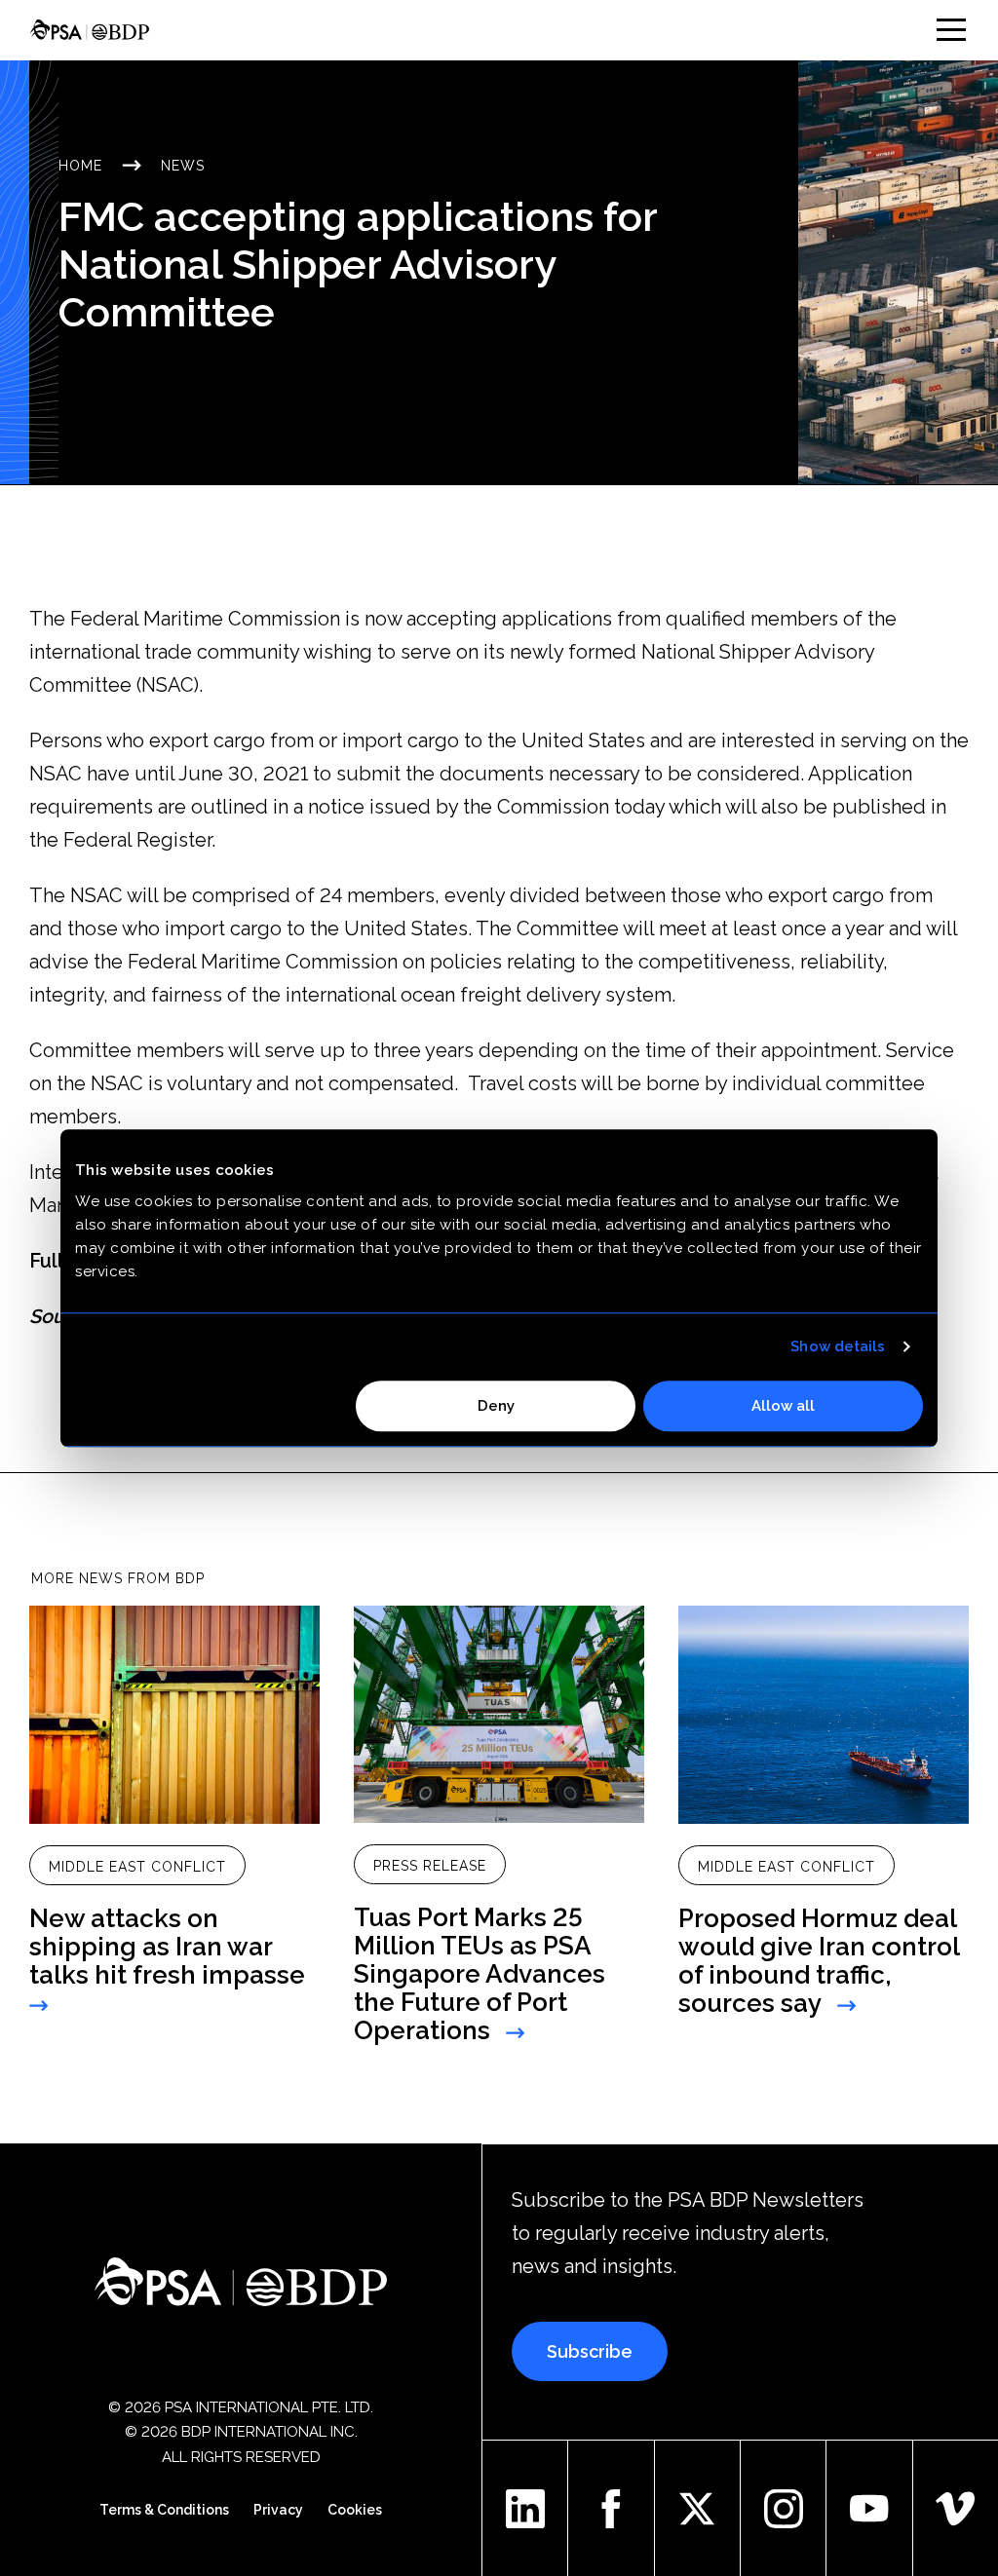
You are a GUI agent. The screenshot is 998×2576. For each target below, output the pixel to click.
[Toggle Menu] (951, 30)
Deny (496, 1406)
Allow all (783, 1406)
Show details (838, 1346)
